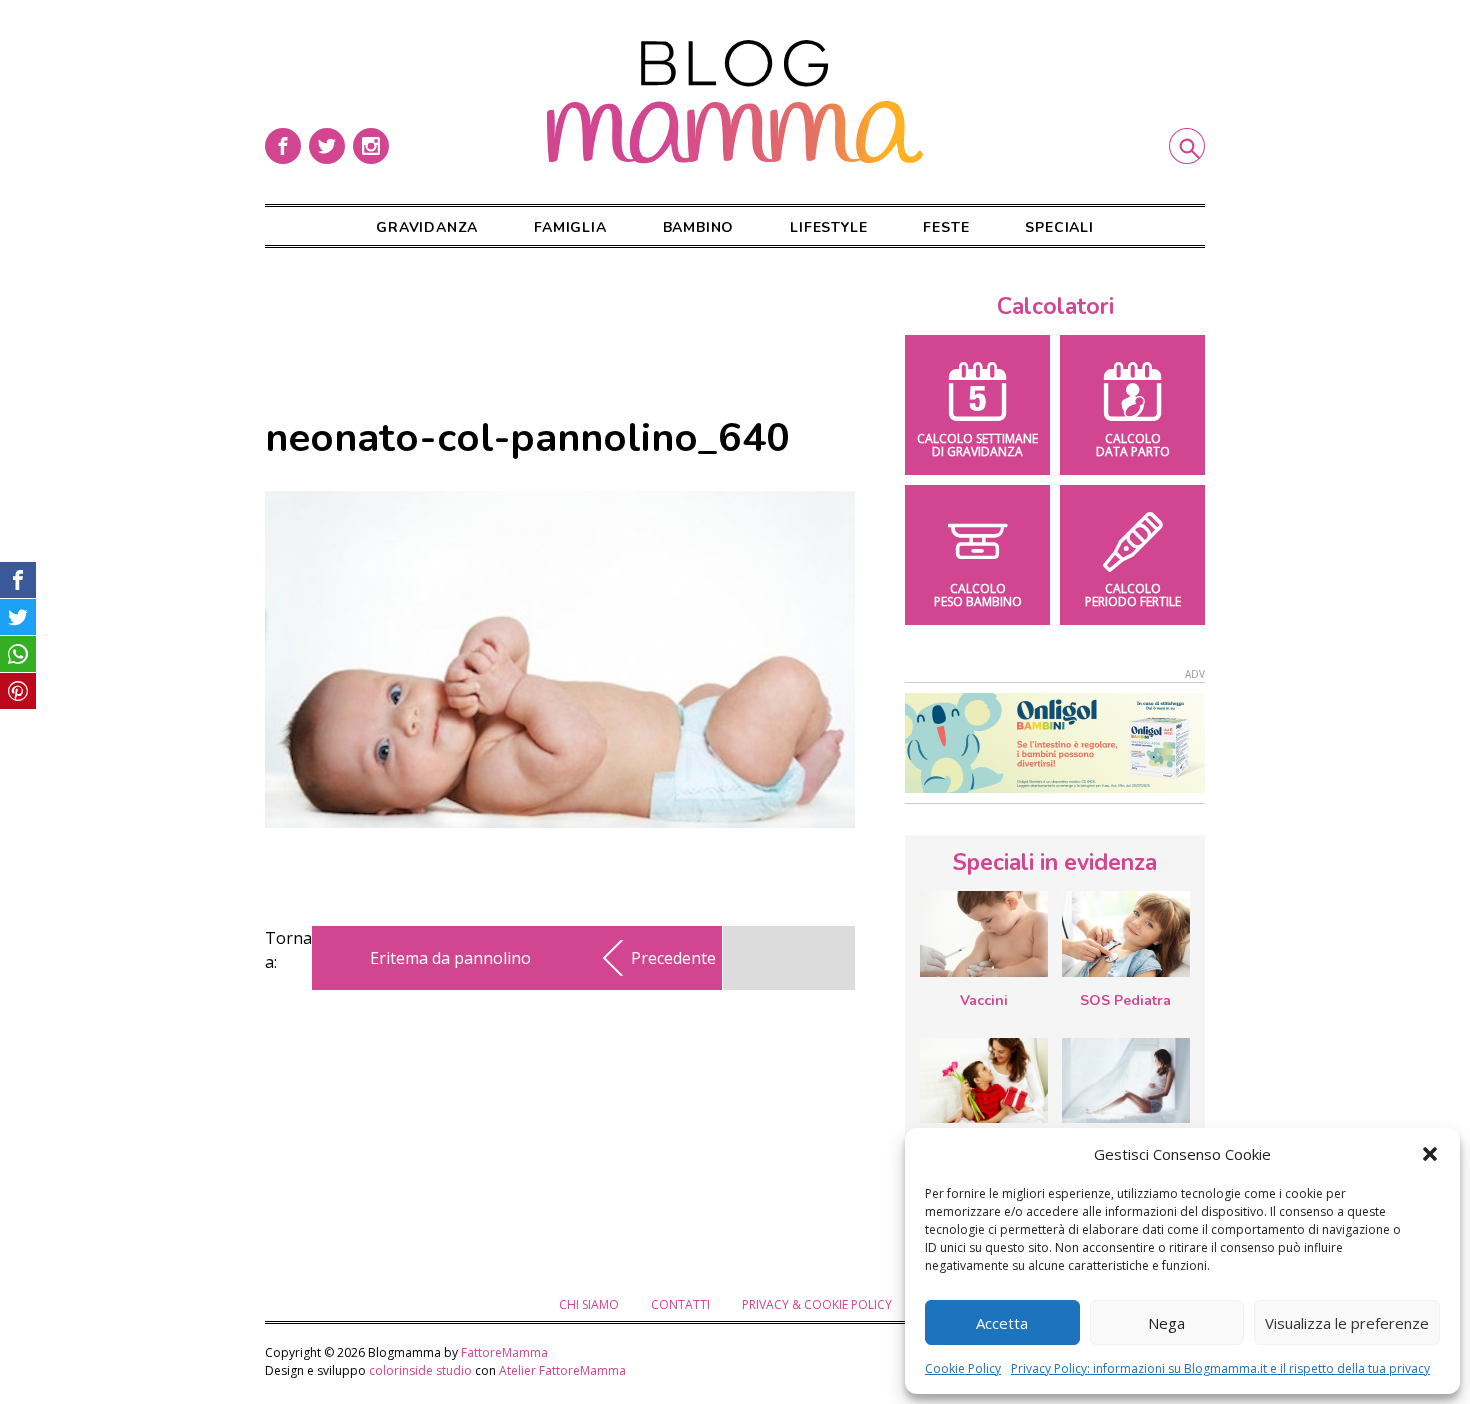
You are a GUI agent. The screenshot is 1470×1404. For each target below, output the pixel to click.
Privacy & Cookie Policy (817, 1304)
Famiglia (570, 227)
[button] (1430, 1154)
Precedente (673, 958)
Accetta (1002, 1323)
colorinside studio (420, 1370)
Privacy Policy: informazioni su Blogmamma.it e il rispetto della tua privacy (1220, 1368)
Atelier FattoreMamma (562, 1370)
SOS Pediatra (1125, 1000)
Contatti (680, 1304)
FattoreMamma (504, 1352)
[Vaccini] (984, 934)
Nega (1166, 1323)
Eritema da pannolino (450, 958)
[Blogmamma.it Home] (735, 102)
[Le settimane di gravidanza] (1126, 1081)
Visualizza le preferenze (1347, 1323)
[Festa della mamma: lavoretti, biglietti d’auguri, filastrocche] (984, 1080)
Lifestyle (828, 227)
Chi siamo (589, 1304)
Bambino (699, 227)
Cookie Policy (963, 1368)
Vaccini (984, 1000)
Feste (946, 227)
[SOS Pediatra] (1126, 934)
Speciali (1059, 227)
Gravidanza (427, 227)
